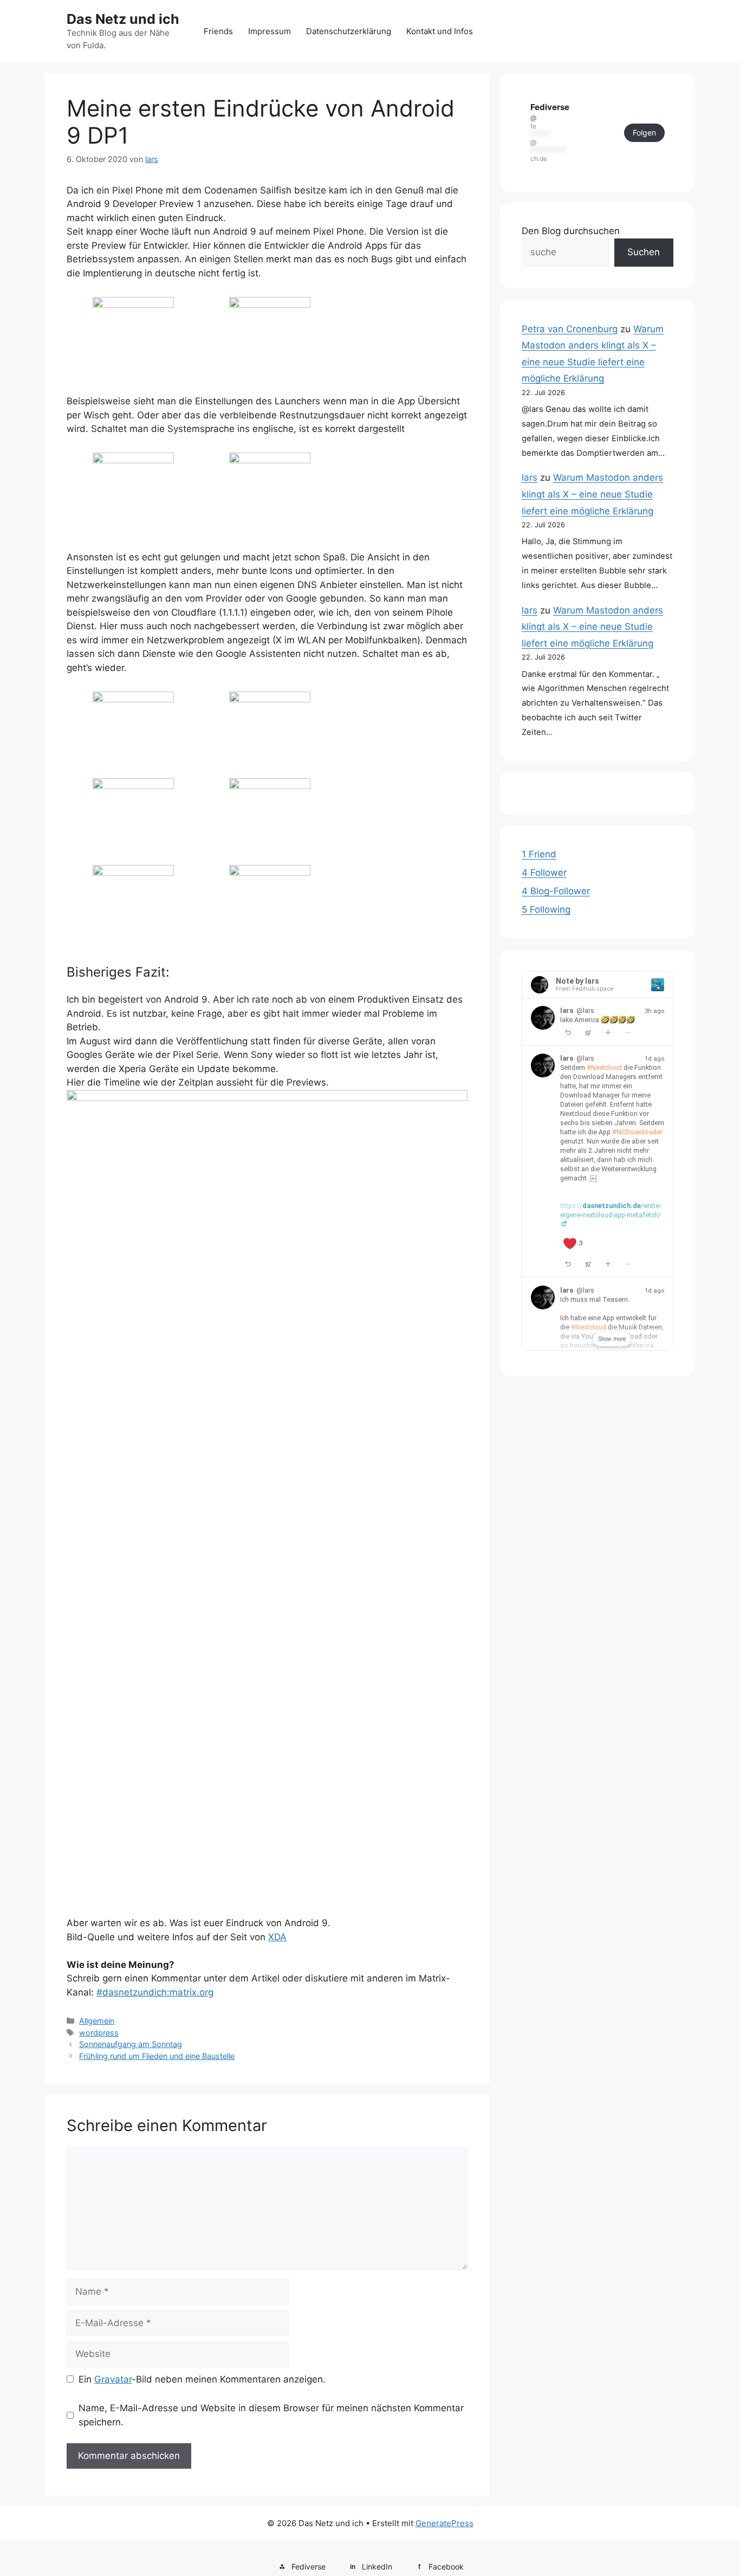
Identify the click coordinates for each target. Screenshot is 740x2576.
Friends (218, 31)
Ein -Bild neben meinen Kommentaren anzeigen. (202, 2379)
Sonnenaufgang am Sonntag (131, 2044)
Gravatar (113, 2379)
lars (530, 477)
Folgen (644, 133)
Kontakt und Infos (440, 31)
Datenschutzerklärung (349, 31)
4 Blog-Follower (556, 891)
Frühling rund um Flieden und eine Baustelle (157, 2056)
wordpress (99, 2033)
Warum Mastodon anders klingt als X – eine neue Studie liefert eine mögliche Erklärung (592, 494)
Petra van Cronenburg (570, 329)
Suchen (644, 252)
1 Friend (539, 854)
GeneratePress (444, 2523)
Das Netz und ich (123, 19)
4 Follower (544, 873)
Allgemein (97, 2021)
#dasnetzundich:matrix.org (155, 1992)
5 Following (546, 909)
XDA (277, 1937)
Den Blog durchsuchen (571, 231)
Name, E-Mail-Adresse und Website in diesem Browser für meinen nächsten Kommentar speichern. (271, 2415)
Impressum (270, 31)
